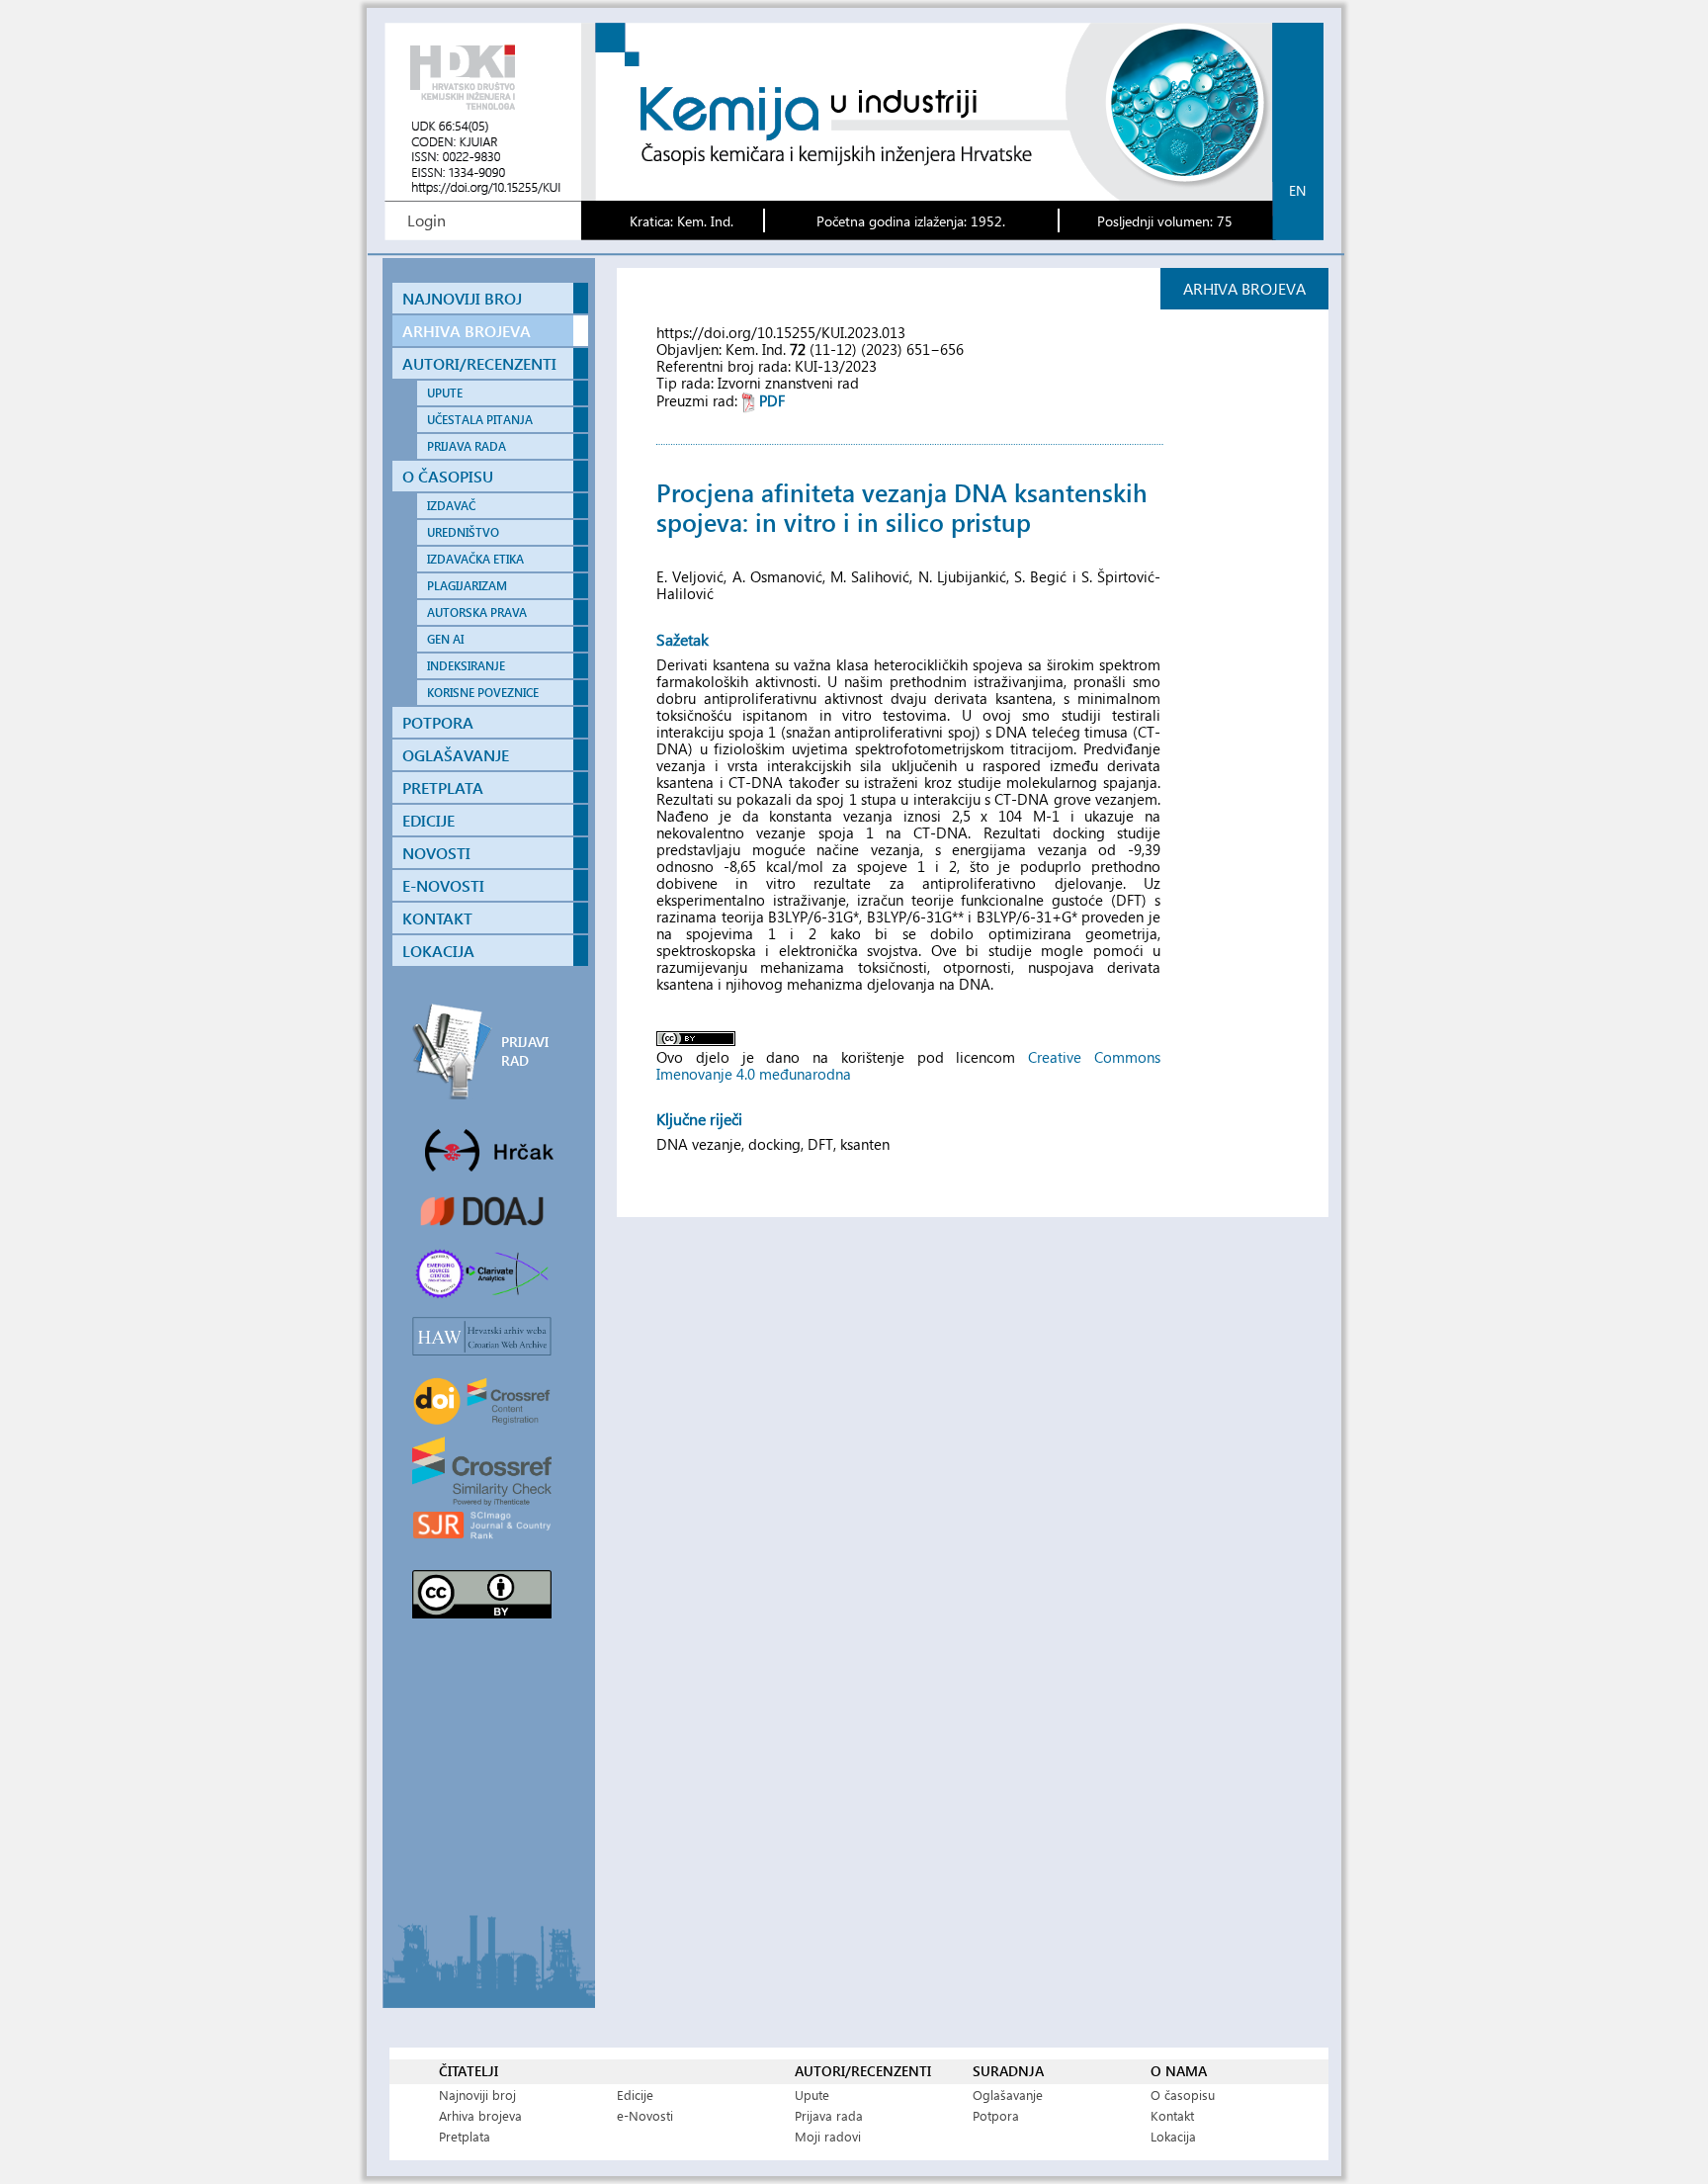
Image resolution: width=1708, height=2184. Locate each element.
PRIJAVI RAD (525, 1051)
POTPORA (438, 722)
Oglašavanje (1008, 2095)
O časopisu (1183, 2095)
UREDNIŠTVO (463, 532)
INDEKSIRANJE (466, 666)
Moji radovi (828, 2136)
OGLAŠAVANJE (456, 755)
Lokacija (1173, 2136)
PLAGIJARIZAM (467, 586)
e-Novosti (645, 2115)
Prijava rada (829, 2115)
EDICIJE (428, 820)
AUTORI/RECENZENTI (479, 363)
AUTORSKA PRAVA (477, 612)
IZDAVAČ (451, 506)
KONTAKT (437, 918)
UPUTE (445, 393)
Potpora (996, 2115)
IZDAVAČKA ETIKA (475, 559)
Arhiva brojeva (480, 2115)
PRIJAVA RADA (467, 446)
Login (427, 220)
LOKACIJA (438, 951)
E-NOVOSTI (443, 885)
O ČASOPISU (448, 476)
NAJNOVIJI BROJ (462, 298)
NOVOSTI (436, 853)
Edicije (635, 2095)
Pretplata (465, 2136)
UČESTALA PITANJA (480, 420)
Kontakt (1172, 2115)
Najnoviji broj (477, 2095)
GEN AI (445, 639)
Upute (812, 2095)
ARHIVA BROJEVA (467, 331)
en (1297, 190)
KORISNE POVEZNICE (483, 693)
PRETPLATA (443, 787)
